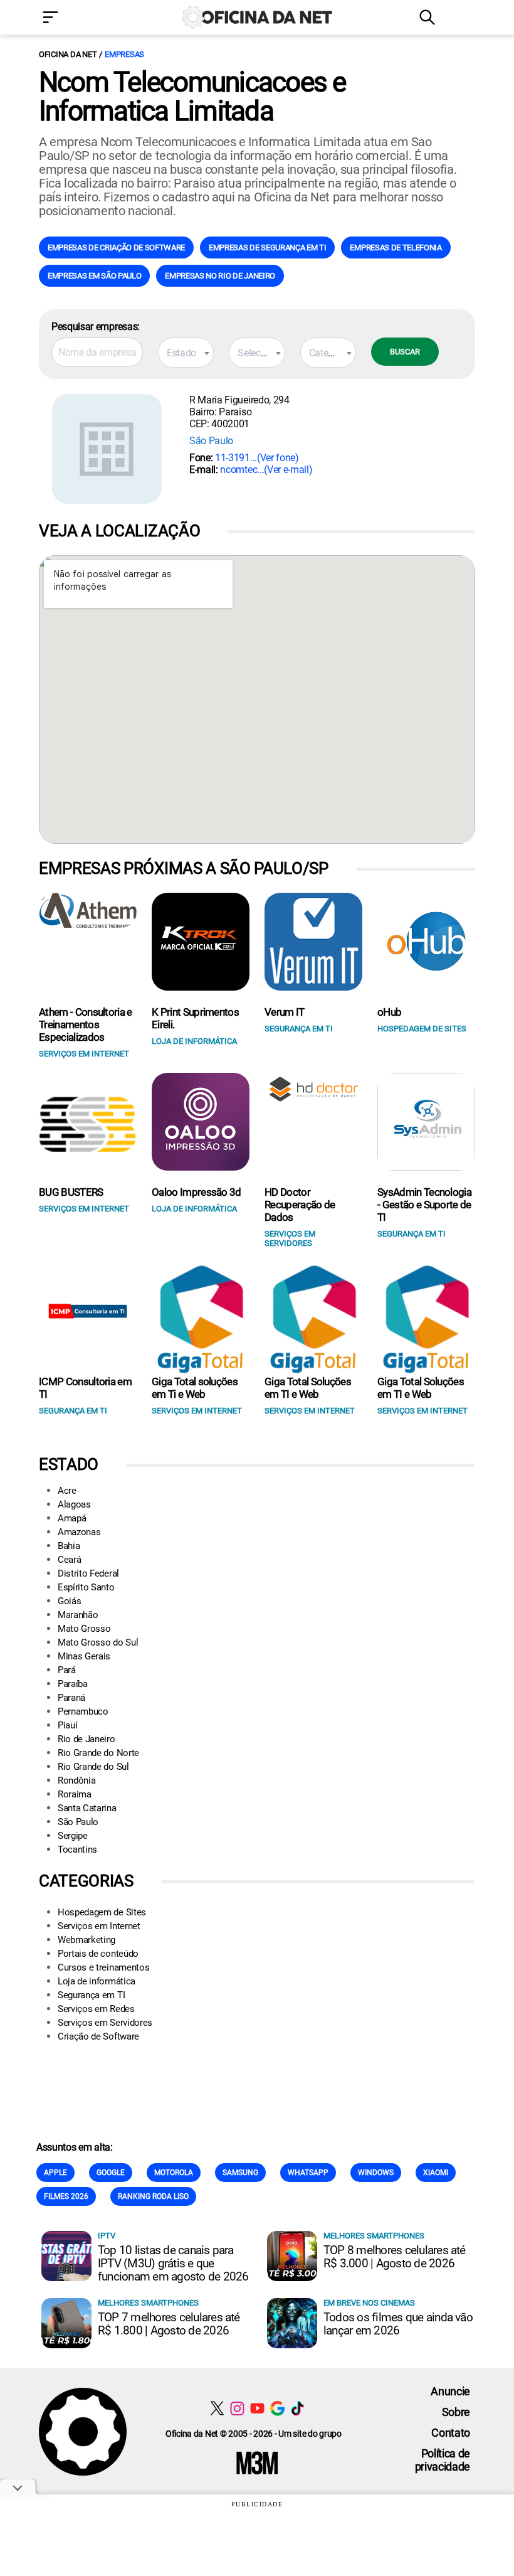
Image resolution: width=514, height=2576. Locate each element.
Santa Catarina (87, 1808)
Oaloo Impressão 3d (197, 1192)
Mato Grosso (84, 1629)
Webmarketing (87, 1940)
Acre (67, 1491)
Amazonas (79, 1532)
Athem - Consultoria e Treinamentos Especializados (86, 1025)
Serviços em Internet (99, 1926)
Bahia (69, 1546)
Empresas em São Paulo (94, 276)
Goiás (69, 1601)
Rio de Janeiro (87, 1739)
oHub (389, 1012)
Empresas (124, 54)
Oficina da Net (68, 54)
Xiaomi (436, 2173)
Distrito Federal (88, 1573)
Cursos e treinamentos (103, 1967)
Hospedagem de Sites (102, 1912)
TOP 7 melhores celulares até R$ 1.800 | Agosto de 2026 (169, 2324)
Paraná (71, 1698)
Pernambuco (83, 1711)
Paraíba (73, 1684)
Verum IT (285, 1012)
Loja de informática (97, 1981)
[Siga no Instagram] (237, 2408)
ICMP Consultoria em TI (85, 1388)
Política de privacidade (443, 2460)
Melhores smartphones (374, 2236)
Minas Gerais (84, 1656)
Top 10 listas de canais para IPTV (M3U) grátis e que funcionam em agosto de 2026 (173, 2263)
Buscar (405, 352)
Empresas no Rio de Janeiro (220, 276)
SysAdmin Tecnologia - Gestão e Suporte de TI (424, 1205)
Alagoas (74, 1504)
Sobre (456, 2412)
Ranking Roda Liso (153, 2196)
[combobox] (186, 353)
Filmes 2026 (66, 2196)
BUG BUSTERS (71, 1192)
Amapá (72, 1518)
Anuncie (450, 2391)
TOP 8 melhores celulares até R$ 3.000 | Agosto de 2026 (395, 2257)
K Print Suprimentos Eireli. (195, 1018)
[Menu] (69, 19)
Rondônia (76, 1780)
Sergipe (73, 1836)
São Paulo (211, 441)
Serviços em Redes (96, 2009)
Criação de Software (98, 2036)
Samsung (240, 2173)
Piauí (67, 1725)
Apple (55, 2173)
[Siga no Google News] (277, 2408)
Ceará (69, 1560)
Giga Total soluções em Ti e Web (195, 1388)
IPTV (107, 2236)
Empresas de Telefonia (396, 247)
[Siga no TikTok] (297, 2408)
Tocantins (77, 1850)
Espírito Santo (86, 1587)
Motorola (174, 2173)
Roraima (75, 1794)
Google (111, 2173)
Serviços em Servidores (105, 2023)
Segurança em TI (91, 1995)
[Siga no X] (217, 2408)
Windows (376, 2173)
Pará (67, 1670)
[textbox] (186, 353)
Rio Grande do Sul (93, 1767)
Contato (451, 2433)
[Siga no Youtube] (257, 2408)
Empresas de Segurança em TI (267, 247)
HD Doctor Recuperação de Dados (300, 1205)
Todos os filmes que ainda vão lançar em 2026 (398, 2324)
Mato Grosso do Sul (98, 1642)
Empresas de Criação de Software (116, 247)
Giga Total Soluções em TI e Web (308, 1388)
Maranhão (78, 1615)
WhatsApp (308, 2173)
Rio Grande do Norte (98, 1753)
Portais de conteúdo (98, 1954)
